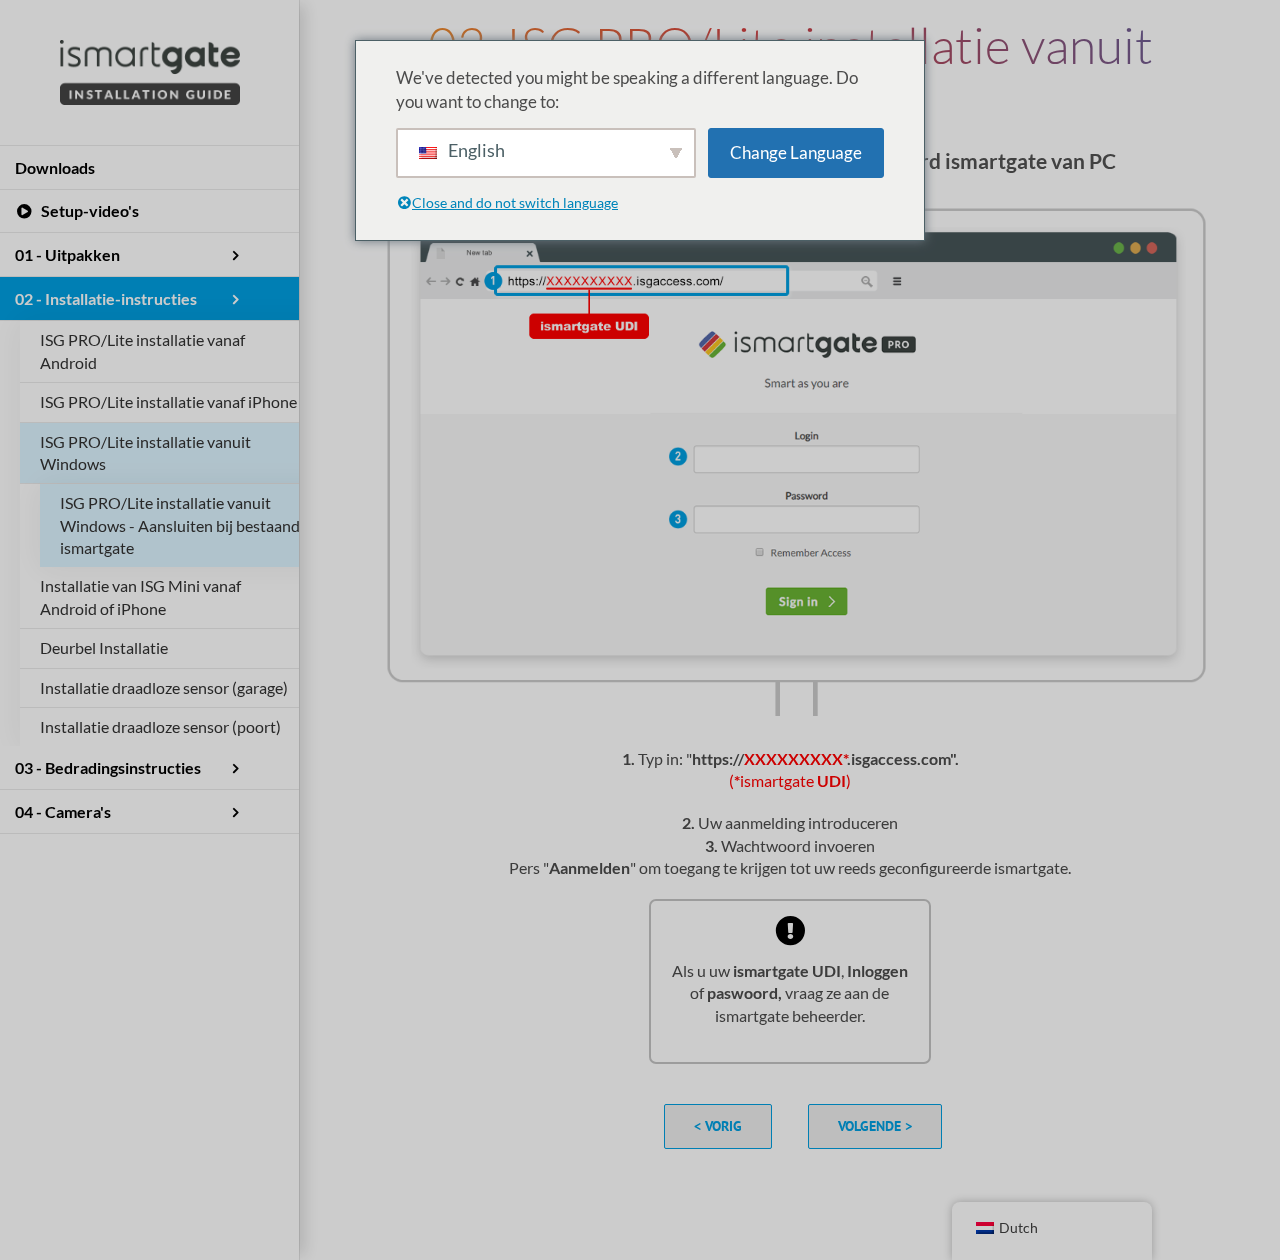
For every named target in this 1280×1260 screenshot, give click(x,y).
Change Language (796, 152)
